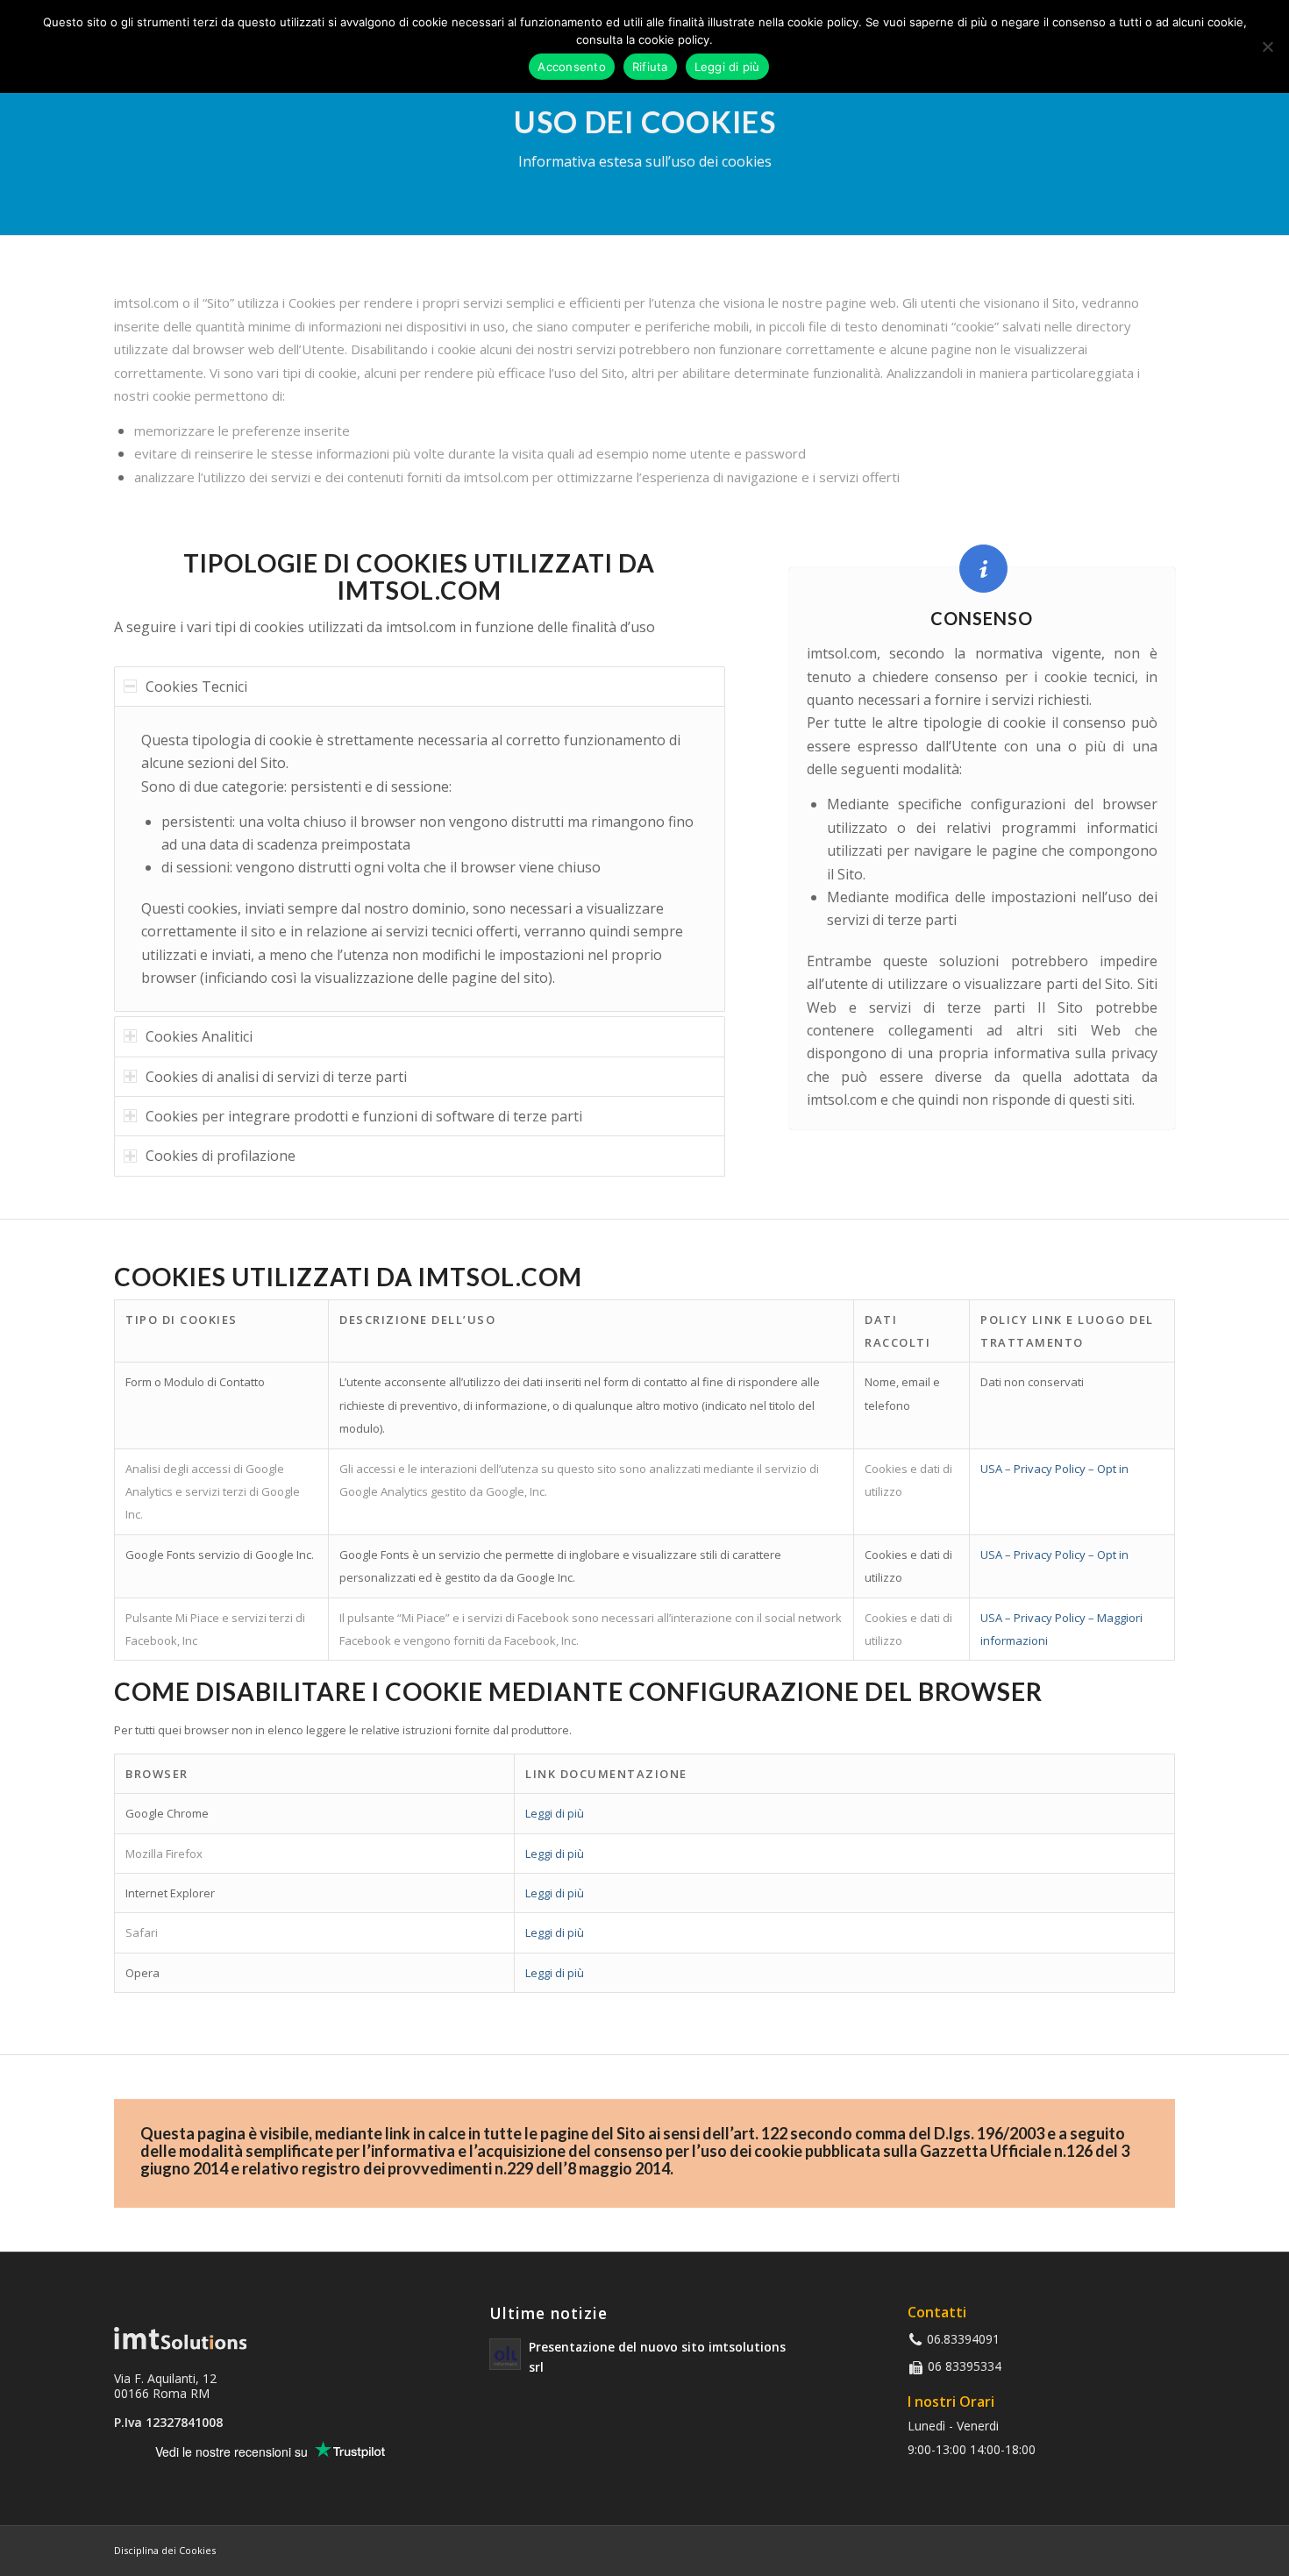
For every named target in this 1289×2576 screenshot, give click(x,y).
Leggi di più (555, 1813)
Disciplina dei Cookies (165, 2550)
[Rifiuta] (1267, 46)
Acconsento (572, 67)
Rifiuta (650, 67)
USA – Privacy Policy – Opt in (1054, 1469)
